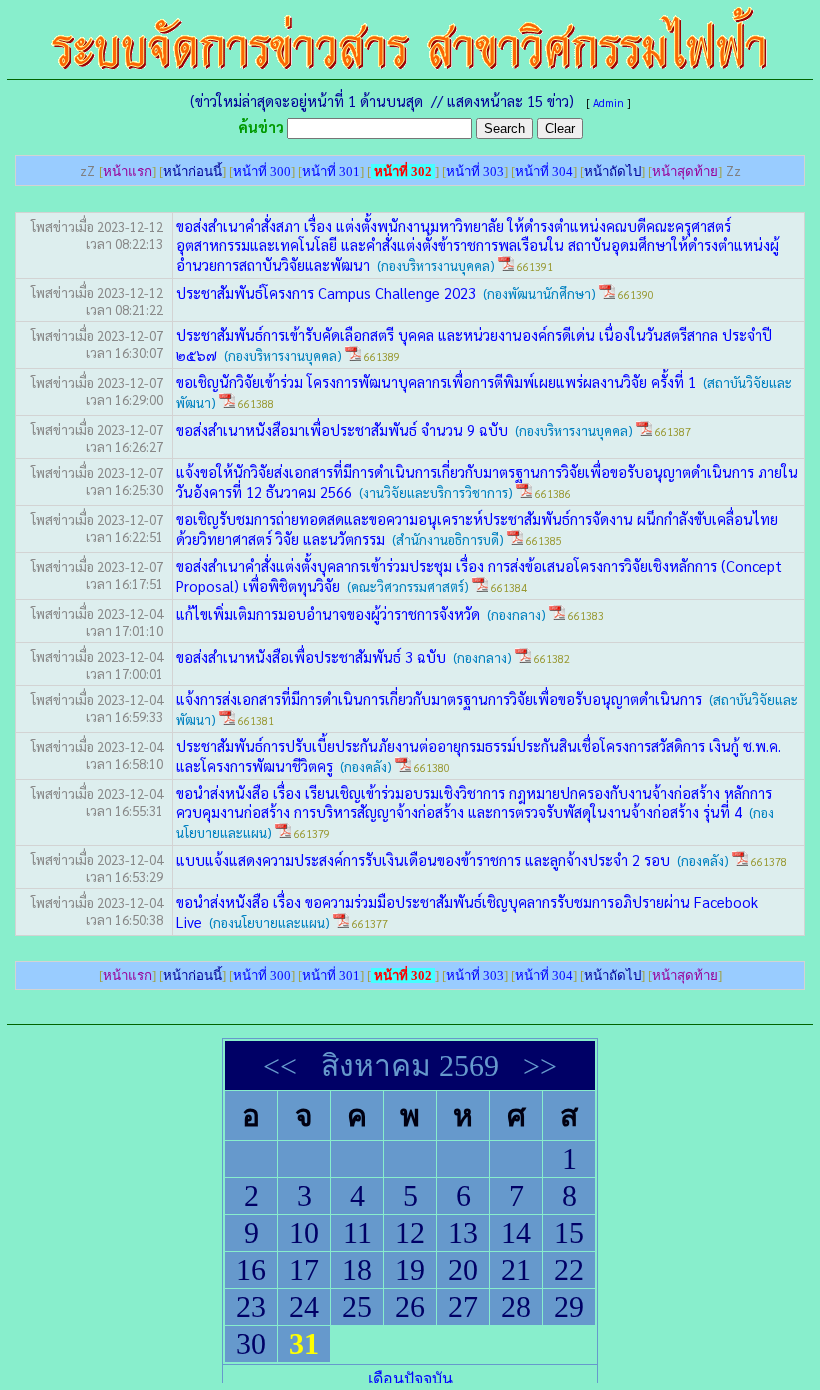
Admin (608, 102)
